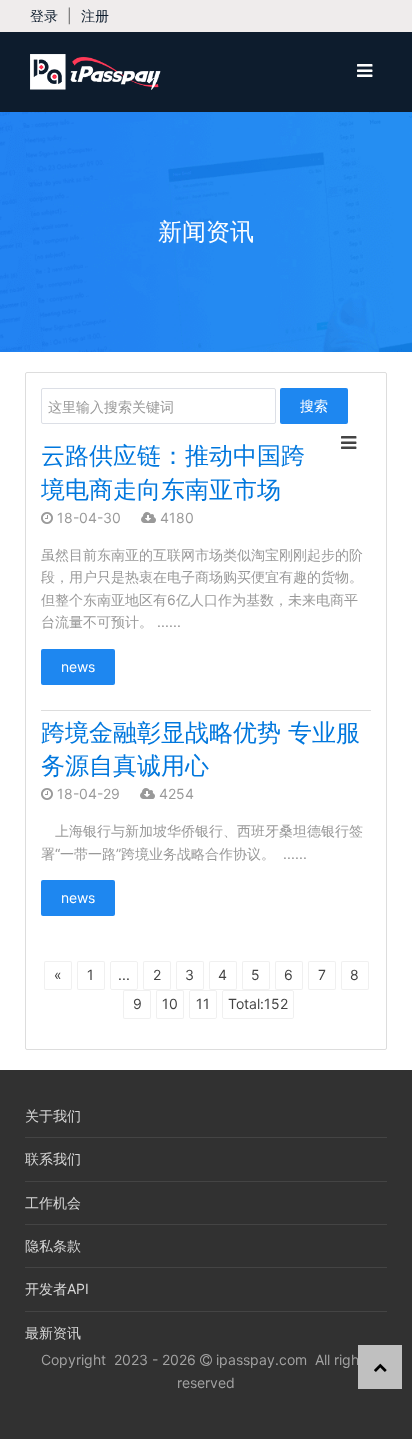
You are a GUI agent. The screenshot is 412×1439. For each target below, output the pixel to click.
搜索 (314, 405)
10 (170, 1003)
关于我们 (53, 1115)
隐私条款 (53, 1245)
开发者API (57, 1288)
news (78, 666)
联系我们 (53, 1158)
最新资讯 (53, 1332)
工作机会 (53, 1202)
